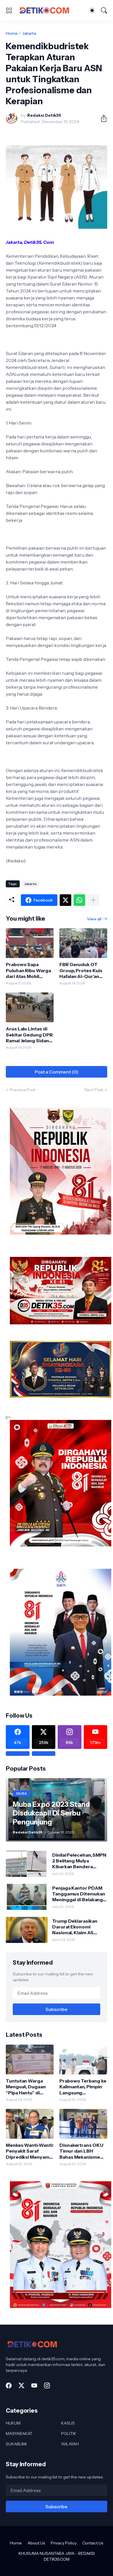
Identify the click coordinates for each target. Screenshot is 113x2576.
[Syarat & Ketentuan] (18, 1754)
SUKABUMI (16, 2444)
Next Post (94, 1090)
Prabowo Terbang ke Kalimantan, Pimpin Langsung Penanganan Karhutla (83, 2087)
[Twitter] (65, 900)
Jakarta (29, 33)
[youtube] (34, 2385)
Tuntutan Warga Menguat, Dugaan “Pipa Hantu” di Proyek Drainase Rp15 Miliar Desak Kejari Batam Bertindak (26, 2087)
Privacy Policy (64, 2543)
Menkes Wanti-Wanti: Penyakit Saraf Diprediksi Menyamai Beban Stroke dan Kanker (29, 2151)
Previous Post (23, 1090)
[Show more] (93, 900)
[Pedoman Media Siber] (44, 1754)
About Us (36, 2543)
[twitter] (21, 2385)
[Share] (101, 118)
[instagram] (47, 2385)
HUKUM (13, 2423)
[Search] (104, 10)
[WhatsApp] (79, 900)
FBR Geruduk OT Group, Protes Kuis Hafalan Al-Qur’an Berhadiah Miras (81, 970)
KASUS (68, 2423)
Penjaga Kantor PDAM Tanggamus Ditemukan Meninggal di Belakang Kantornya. (79, 1894)
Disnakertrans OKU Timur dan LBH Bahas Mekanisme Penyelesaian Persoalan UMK (81, 2151)
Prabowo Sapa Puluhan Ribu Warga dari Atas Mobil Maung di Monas (28, 970)
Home (12, 33)
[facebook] (9, 2385)
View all (94, 919)
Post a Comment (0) (57, 1072)
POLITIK (69, 2434)
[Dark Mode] (92, 10)
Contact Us (93, 2543)
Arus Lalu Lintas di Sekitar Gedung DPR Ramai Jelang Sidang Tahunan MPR (29, 1035)
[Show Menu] (9, 10)
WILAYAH (70, 2444)
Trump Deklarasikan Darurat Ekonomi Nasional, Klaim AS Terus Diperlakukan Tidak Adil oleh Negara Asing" (78, 1927)
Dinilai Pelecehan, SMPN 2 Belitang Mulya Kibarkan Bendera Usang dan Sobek (79, 1861)
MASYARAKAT (19, 2434)
